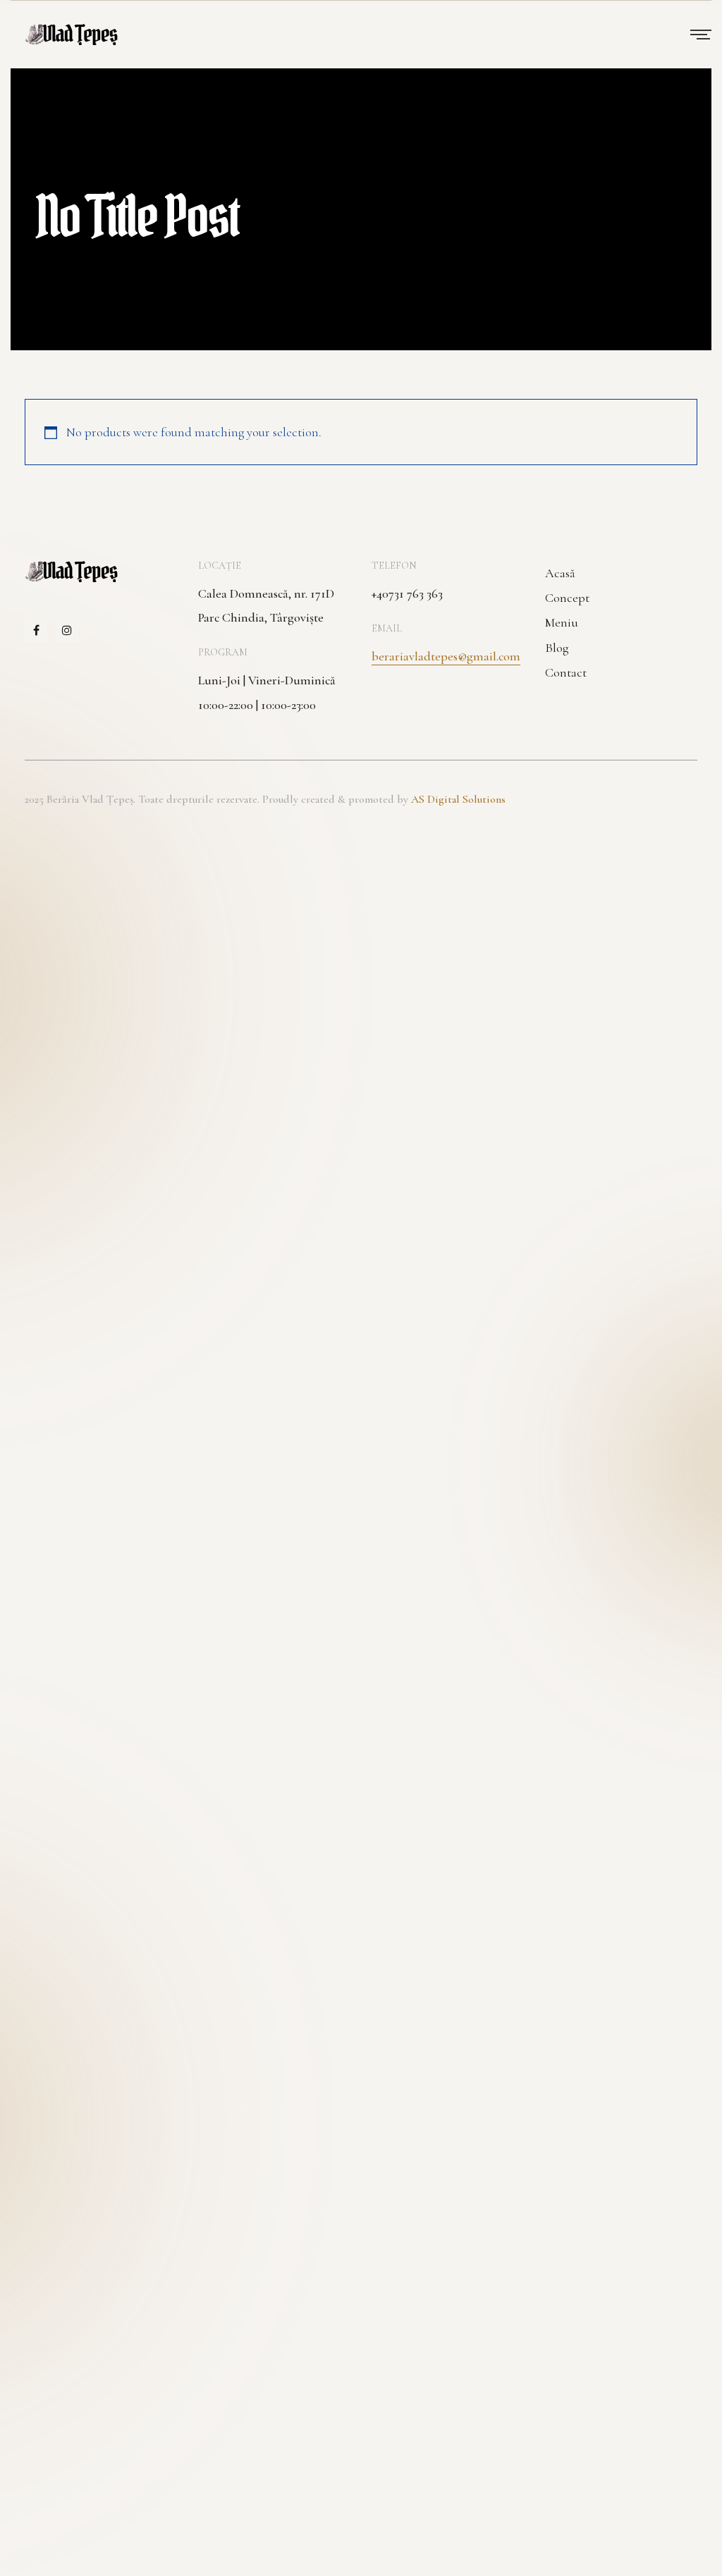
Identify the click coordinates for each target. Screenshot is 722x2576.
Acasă (560, 573)
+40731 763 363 (407, 593)
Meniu (562, 622)
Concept (567, 598)
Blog (557, 648)
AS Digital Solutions (458, 799)
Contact (566, 672)
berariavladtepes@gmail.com (446, 656)
